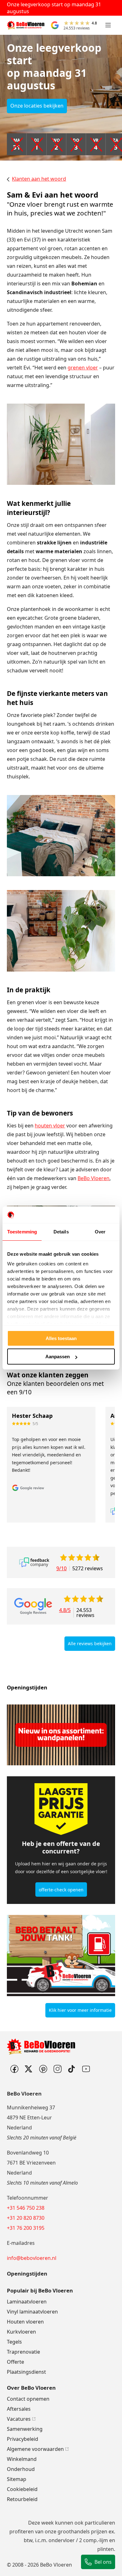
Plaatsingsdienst (26, 2372)
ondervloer (62, 2540)
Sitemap (17, 2479)
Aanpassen (58, 1357)
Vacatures (19, 2419)
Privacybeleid (23, 2439)
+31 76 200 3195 (26, 2228)
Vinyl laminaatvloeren (32, 2312)
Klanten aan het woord (39, 179)
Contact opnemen (28, 2399)
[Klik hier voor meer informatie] (61, 1956)
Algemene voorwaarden (35, 2449)
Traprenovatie (23, 2352)
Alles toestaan (61, 1338)
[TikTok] (72, 2069)
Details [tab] (61, 1232)
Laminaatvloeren (27, 2302)
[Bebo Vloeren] (26, 25)
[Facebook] (14, 2069)
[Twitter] (28, 2069)
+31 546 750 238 (26, 2208)
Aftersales (19, 2409)
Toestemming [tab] (22, 1232)
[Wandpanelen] (61, 1735)
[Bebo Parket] (57, 2069)
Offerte (15, 2362)
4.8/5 (65, 1611)
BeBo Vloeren (94, 1178)
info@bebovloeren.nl (32, 2258)
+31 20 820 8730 (26, 2218)
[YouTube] (86, 2069)
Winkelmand (22, 2459)
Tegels (14, 2342)
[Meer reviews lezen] (34, 1562)
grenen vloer (83, 368)
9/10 (61, 1568)
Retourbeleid (22, 2499)
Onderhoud (21, 2469)
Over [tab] (100, 1232)
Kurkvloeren (21, 2332)
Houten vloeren (25, 2322)
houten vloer (50, 1126)
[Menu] (108, 25)
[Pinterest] (43, 2069)
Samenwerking (25, 2429)
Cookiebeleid (22, 2489)
